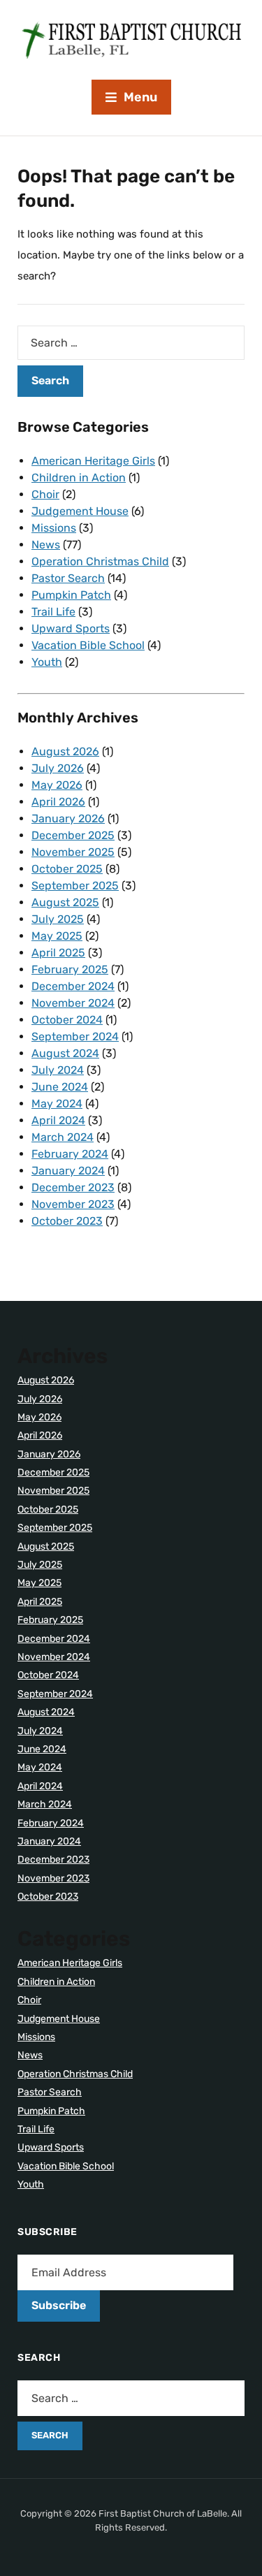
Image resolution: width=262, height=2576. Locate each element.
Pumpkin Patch (71, 595)
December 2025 (73, 835)
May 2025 (57, 936)
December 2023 (73, 1187)
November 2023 (73, 1204)
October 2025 (67, 869)
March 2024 (63, 1137)
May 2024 (57, 1104)
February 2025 (70, 969)
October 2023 (67, 1221)
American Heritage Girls (93, 461)
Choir (45, 494)
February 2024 (70, 1154)
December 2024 (73, 986)
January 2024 (68, 1171)
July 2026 (58, 768)
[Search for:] (131, 343)
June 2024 (60, 1087)
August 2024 (65, 1053)
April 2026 (58, 802)
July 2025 (58, 919)
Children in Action (79, 478)
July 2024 (58, 1070)
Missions (54, 528)
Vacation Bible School (88, 645)
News (46, 545)
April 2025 (58, 953)
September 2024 (75, 1036)
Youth (47, 662)
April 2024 (58, 1120)
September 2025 (75, 886)
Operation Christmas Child (100, 561)
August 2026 (65, 751)
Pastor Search (68, 578)
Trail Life (53, 612)
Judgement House (80, 511)
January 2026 (68, 818)
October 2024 (67, 1020)
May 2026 (57, 785)
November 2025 (73, 852)
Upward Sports (71, 628)
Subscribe (59, 2305)
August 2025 (65, 902)
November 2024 (73, 1003)
